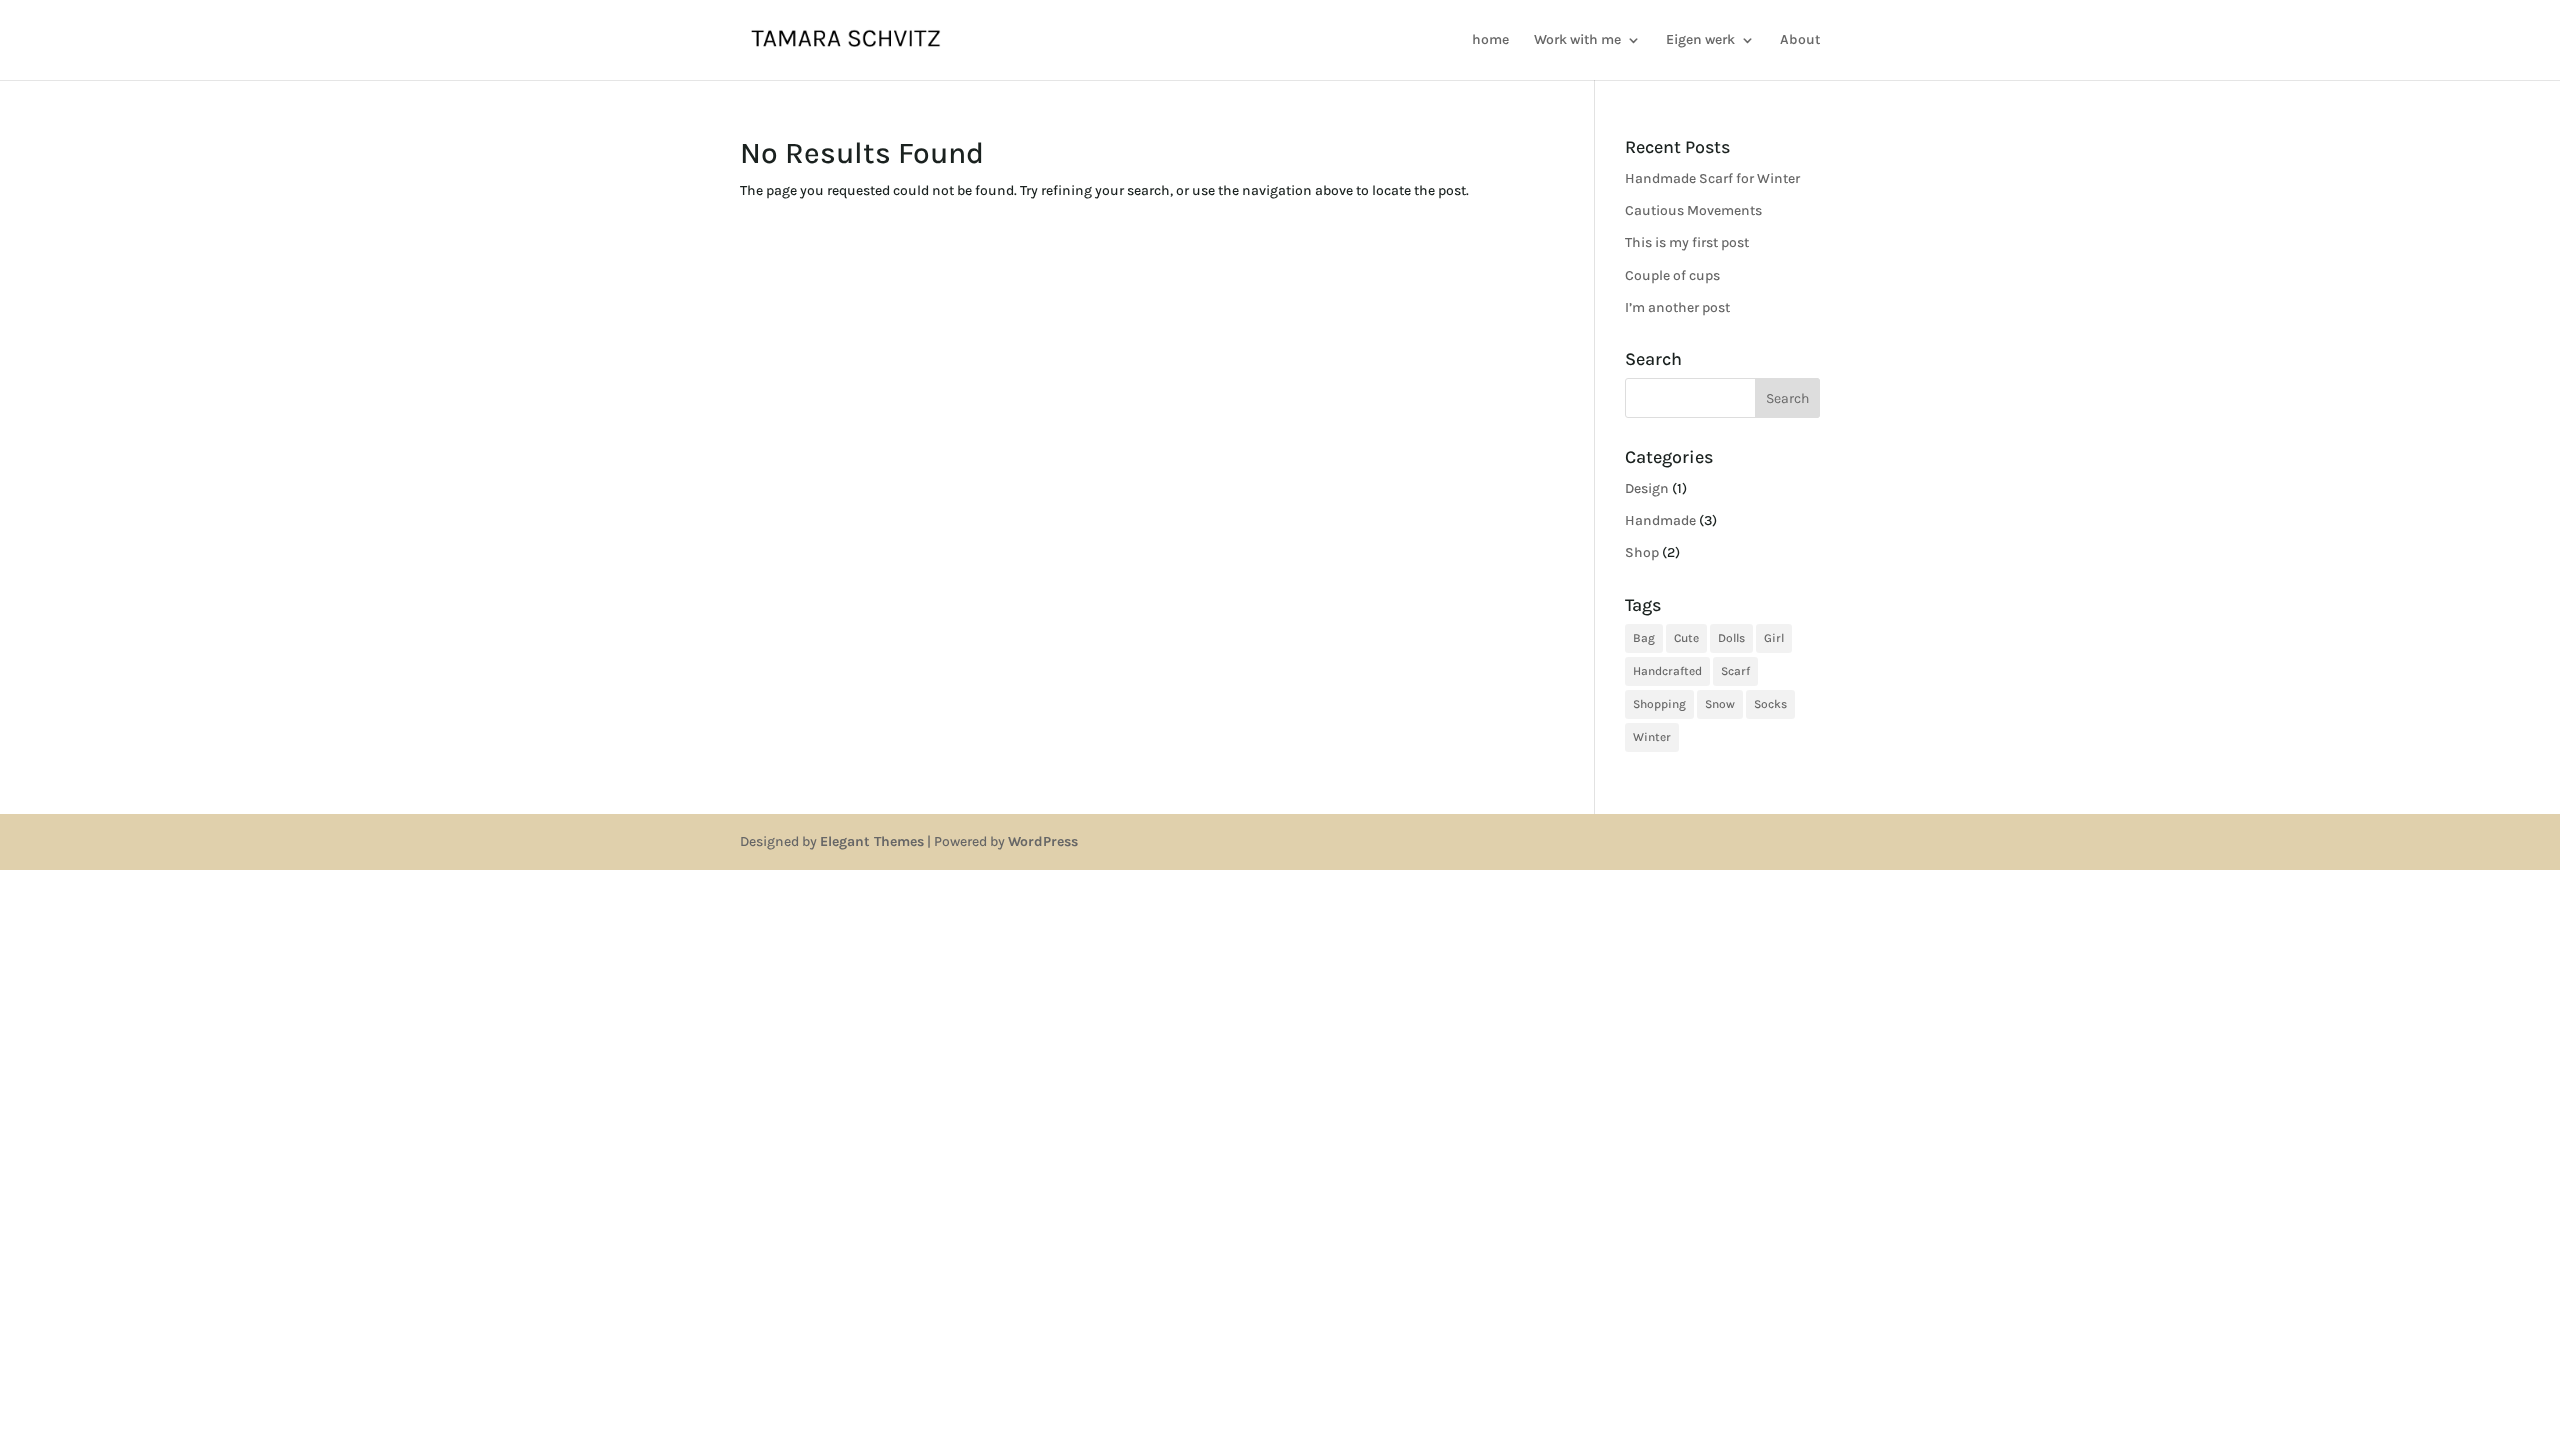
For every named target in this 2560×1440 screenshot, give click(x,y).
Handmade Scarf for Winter (1712, 178)
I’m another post (1677, 307)
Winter (1652, 737)
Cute (1686, 638)
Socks (1770, 704)
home (1490, 40)
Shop (1642, 552)
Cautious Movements (1693, 210)
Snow (1720, 704)
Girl (1774, 638)
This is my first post (1687, 242)
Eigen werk (1700, 40)
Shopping (1659, 704)
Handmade (1660, 520)
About (1800, 40)
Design (1647, 488)
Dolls (1731, 638)
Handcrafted (1667, 671)
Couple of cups (1672, 275)
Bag (1644, 638)
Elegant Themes (872, 841)
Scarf (1735, 671)
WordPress (1043, 841)
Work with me (1577, 40)
